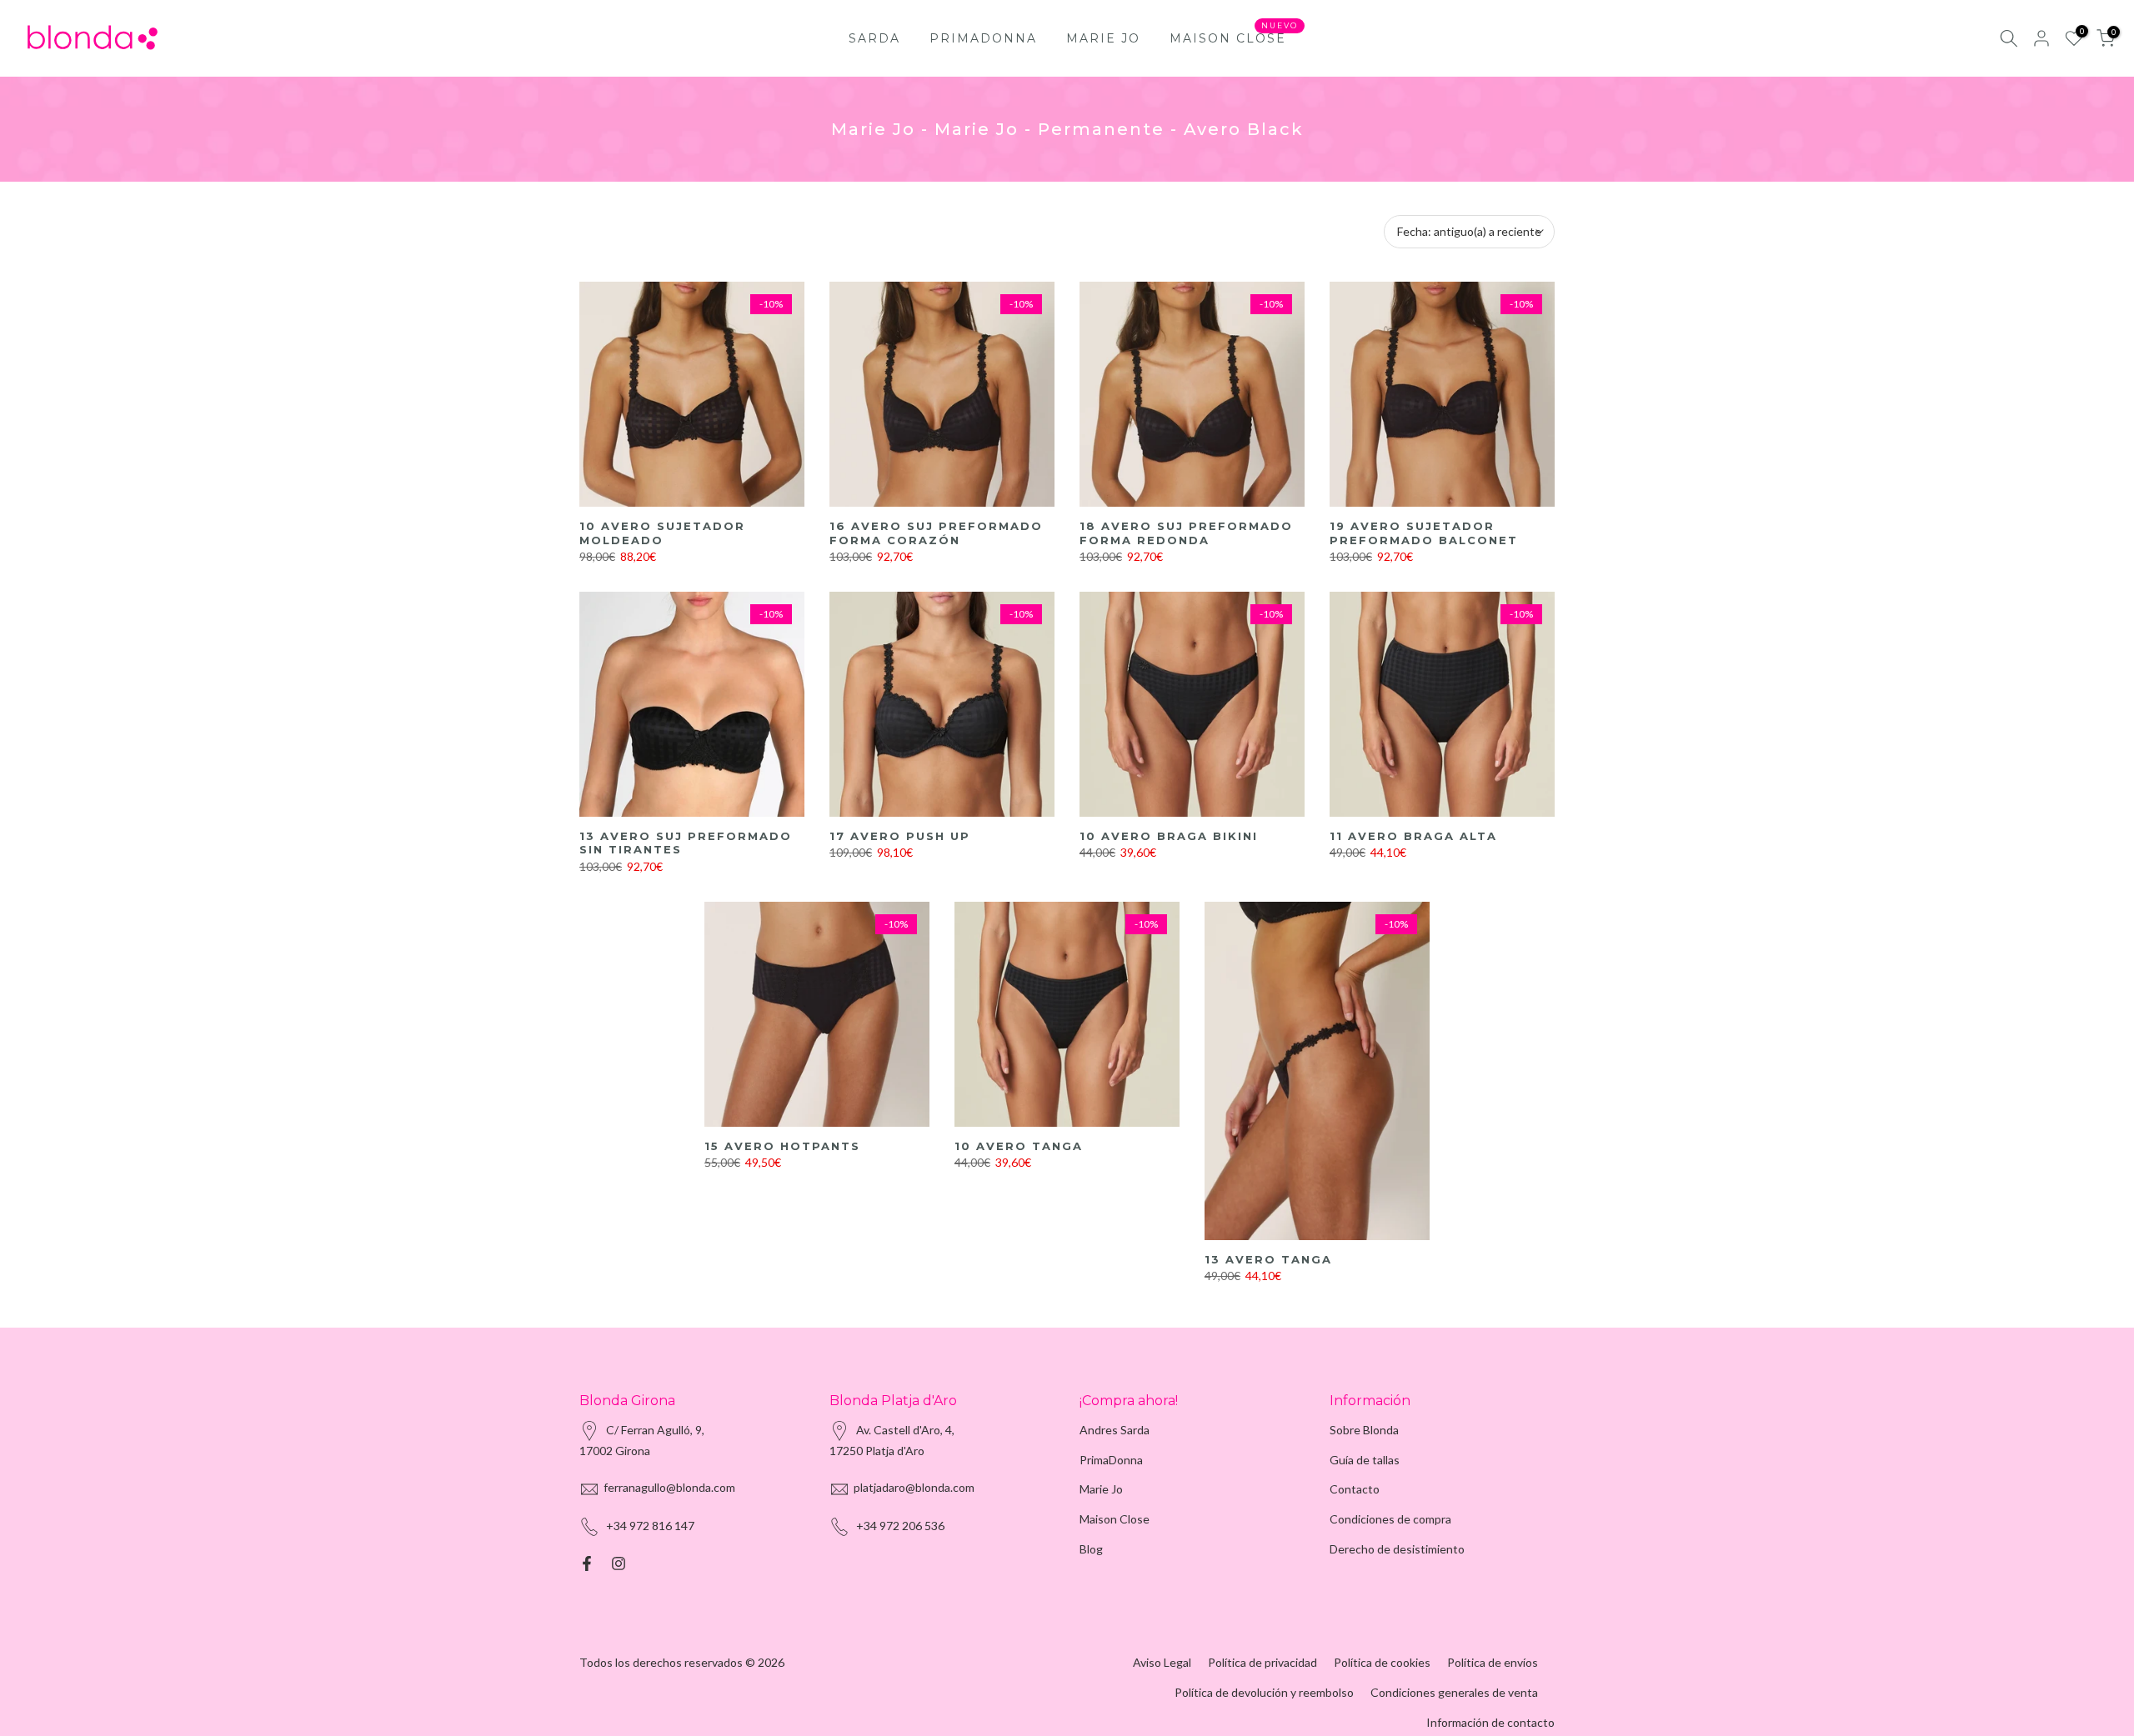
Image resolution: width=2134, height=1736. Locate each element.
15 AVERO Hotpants (782, 1146)
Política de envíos (1493, 1662)
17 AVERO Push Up (900, 836)
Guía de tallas (1365, 1460)
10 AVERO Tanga (1019, 1146)
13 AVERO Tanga (1268, 1259)
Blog (1091, 1549)
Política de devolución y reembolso (1264, 1692)
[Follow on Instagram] (619, 1563)
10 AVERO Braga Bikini (1169, 836)
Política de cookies (1382, 1662)
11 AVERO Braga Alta (1413, 836)
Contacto (1355, 1489)
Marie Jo (1101, 1489)
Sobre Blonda (1364, 1430)
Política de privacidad (1262, 1662)
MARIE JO (1103, 38)
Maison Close (1115, 1519)
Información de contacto (1490, 1722)
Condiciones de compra (1390, 1519)
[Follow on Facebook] (587, 1563)
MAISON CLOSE (1234, 37)
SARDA (874, 38)
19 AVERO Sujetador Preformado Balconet (1424, 533)
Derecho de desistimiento (1397, 1549)
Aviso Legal (1162, 1662)
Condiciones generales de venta (1454, 1692)
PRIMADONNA (983, 38)
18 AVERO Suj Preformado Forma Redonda (1186, 533)
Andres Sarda (1115, 1430)
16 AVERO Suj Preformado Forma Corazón (936, 533)
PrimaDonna (1111, 1460)
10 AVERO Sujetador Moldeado (662, 533)
